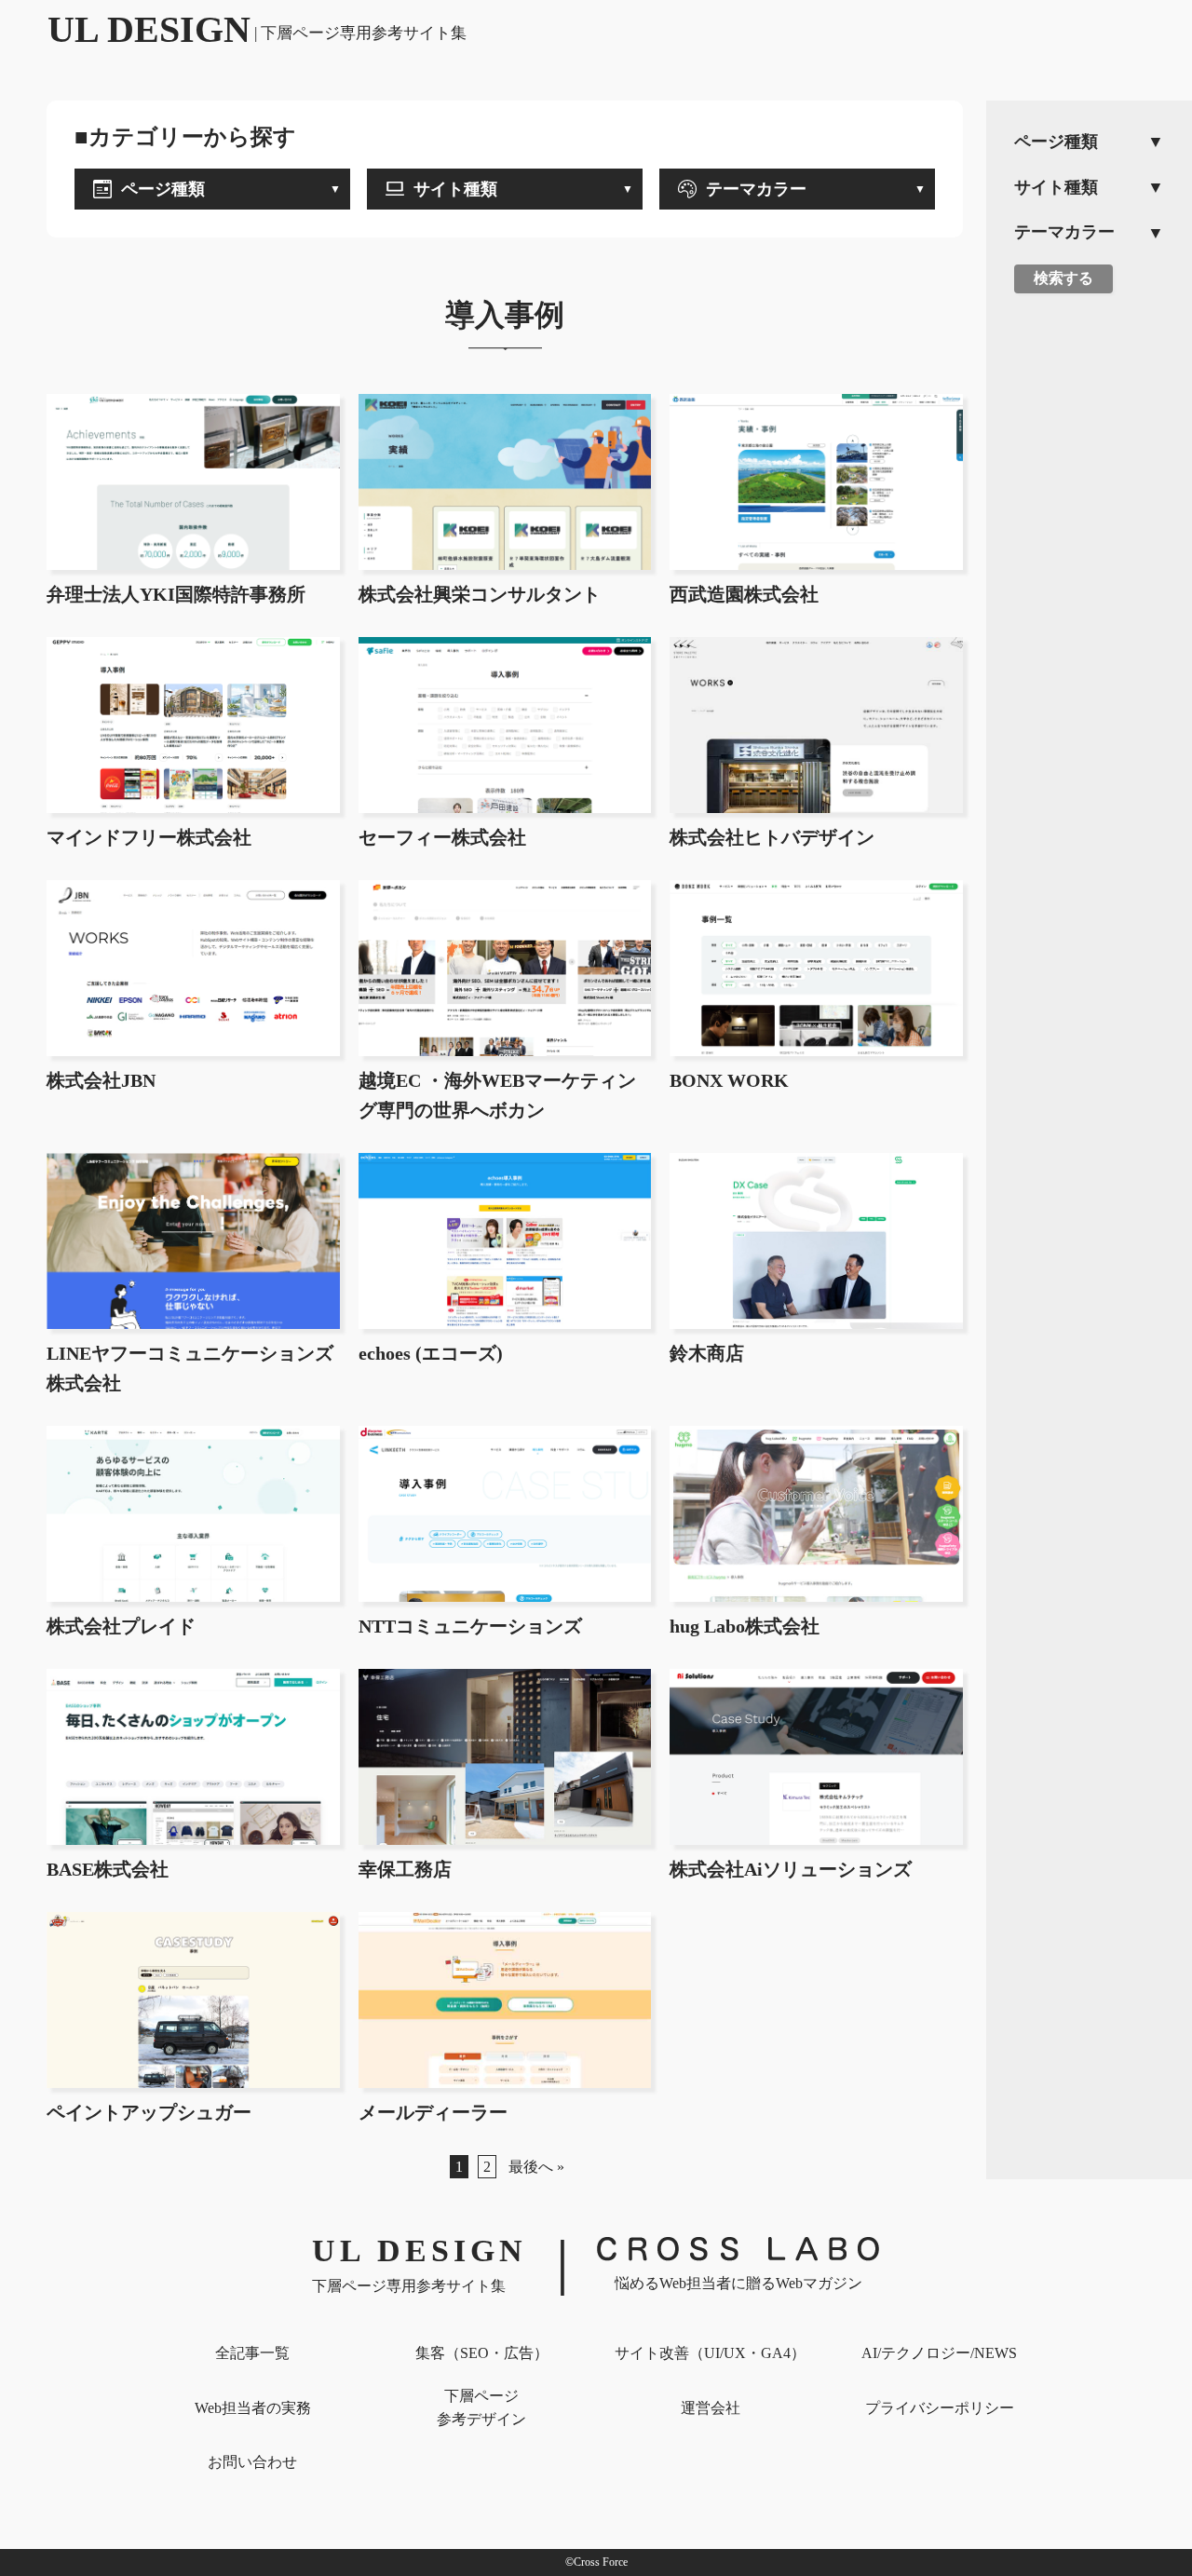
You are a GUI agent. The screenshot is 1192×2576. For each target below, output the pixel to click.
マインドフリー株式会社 (149, 837)
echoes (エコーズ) (431, 1353)
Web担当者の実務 (253, 2408)
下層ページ (481, 2408)
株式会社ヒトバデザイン (772, 837)
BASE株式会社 (108, 1869)
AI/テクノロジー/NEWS (939, 2353)
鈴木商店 (707, 1353)
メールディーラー (433, 2112)
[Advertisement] (1089, 597)
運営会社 (711, 2408)
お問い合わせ (252, 2462)
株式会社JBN (101, 1080)
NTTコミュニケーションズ (470, 1626)
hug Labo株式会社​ (745, 1626)
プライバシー (940, 2408)
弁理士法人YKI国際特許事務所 (176, 594)
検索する (1063, 278)
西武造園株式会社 (744, 594)
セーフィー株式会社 (442, 837)
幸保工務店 (405, 1869)
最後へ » (536, 2167)
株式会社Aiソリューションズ (791, 1869)
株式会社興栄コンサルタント (480, 594)
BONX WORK (729, 1080)
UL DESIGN (257, 29)
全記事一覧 (252, 2353)
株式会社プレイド (121, 1626)
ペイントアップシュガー (149, 2112)
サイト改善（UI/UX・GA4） (710, 2353)
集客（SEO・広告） (482, 2353)
